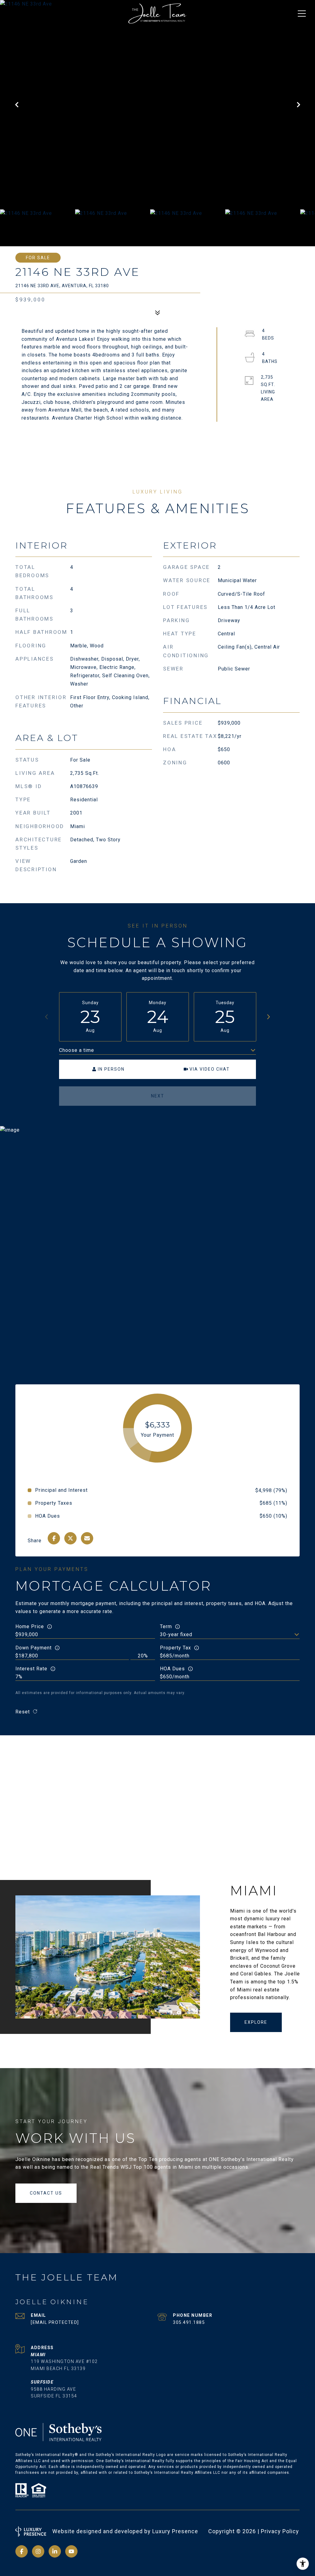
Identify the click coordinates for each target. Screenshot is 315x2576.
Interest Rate (31, 1669)
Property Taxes (54, 1503)
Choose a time (77, 1050)
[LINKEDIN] (55, 2551)
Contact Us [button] (46, 2193)
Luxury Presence (175, 2531)
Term (166, 1626)
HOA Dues (172, 1669)
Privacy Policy (280, 2531)
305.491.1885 (189, 2322)
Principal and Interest (61, 1490)
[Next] (268, 1017)
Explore (256, 2022)
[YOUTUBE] (71, 2551)
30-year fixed (176, 1634)
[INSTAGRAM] (38, 2551)
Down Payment (34, 1648)
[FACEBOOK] (22, 2551)
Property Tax (175, 1648)
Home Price (30, 1626)
